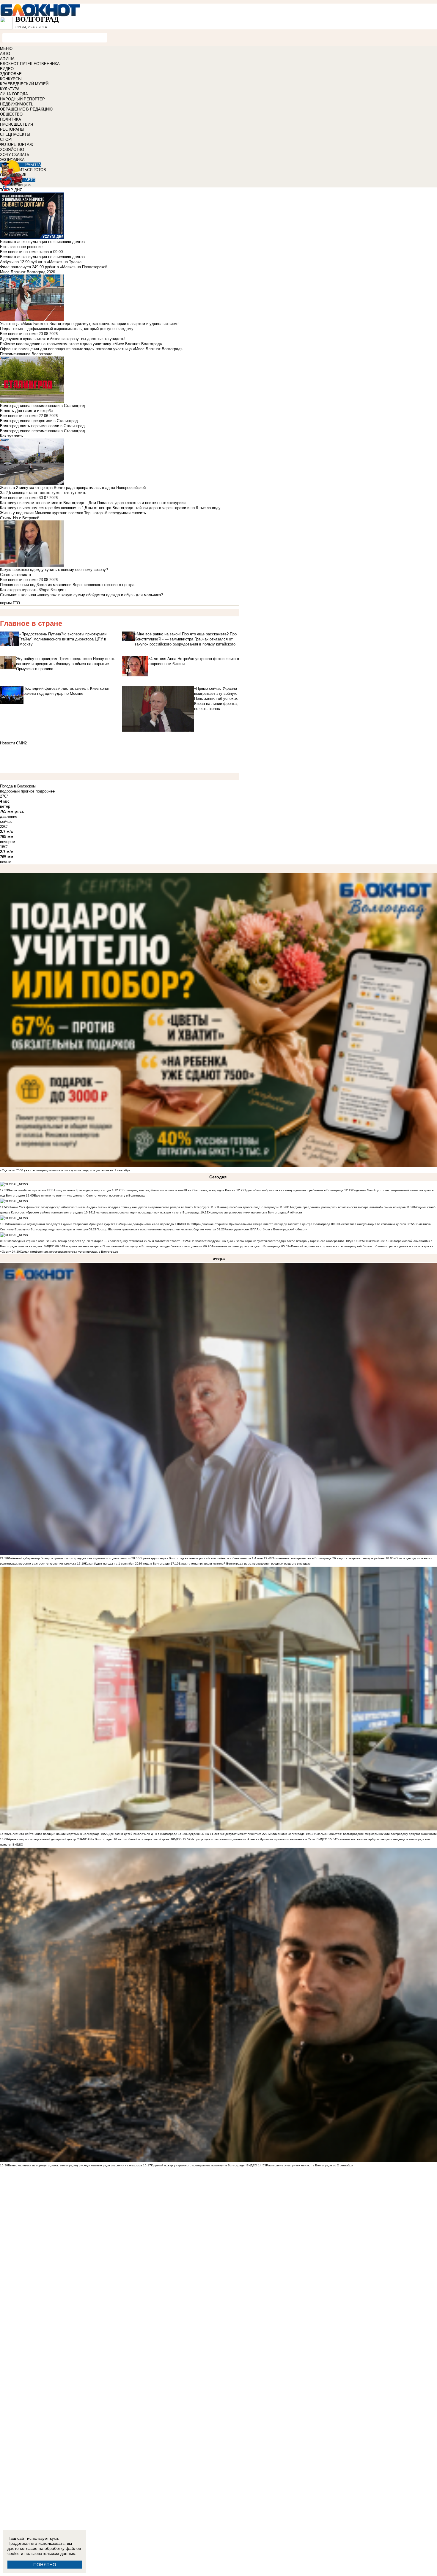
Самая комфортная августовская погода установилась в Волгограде (69, 1252)
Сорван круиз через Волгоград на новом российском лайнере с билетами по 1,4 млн (202, 1558)
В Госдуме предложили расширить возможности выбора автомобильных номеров (346, 1207)
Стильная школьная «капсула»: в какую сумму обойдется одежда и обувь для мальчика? (81, 595)
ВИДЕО (7, 69)
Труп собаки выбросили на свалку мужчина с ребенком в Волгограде (294, 1190)
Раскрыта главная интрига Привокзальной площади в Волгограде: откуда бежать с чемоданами (133, 1246)
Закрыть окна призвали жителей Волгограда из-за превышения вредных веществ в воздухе (245, 1564)
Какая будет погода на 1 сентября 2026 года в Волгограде (127, 1564)
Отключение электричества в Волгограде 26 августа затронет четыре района (328, 1558)
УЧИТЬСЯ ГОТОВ (30, 170)
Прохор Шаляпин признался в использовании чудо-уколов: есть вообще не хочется (156, 1229)
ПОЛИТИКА (11, 119)
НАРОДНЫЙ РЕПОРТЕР (22, 99)
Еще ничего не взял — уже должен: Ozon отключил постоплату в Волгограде (90, 1195)
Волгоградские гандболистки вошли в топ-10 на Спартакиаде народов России (179, 1190)
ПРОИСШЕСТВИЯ (16, 124)
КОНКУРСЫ (11, 79)
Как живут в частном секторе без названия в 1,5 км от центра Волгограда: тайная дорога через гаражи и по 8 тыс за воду (110, 508)
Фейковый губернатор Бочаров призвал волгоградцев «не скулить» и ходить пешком (69, 1558)
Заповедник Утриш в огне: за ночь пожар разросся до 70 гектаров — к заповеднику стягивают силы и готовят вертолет (94, 1241)
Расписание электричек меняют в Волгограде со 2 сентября (309, 2165)
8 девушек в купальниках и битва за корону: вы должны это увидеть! (63, 339)
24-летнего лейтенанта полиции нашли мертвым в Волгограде (54, 1834)
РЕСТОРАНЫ (12, 129)
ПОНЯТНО (45, 2565)
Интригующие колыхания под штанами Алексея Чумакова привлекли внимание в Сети (253, 1839)
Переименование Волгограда (26, 354)
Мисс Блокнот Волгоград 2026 (27, 272)
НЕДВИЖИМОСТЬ (17, 104)
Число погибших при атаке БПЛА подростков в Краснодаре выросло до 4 (61, 1190)
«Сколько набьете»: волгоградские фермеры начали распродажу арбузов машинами (375, 1834)
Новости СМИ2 (13, 743)
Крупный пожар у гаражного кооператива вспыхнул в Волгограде (198, 2165)
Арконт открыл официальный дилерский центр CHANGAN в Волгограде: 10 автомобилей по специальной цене (89, 1839)
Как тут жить (11, 436)
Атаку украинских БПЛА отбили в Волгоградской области (266, 1229)
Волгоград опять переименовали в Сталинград (42, 426)
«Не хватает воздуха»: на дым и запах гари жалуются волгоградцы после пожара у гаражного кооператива (267, 1241)
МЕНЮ (6, 49)
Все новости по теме (19, 252)
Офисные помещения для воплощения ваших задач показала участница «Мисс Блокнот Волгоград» (91, 349)
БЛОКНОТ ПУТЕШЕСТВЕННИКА (30, 64)
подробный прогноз (17, 791)
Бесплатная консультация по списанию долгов (42, 257)
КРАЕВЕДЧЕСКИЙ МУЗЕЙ (24, 84)
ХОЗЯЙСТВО (12, 150)
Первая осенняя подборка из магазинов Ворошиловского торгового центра (67, 585)
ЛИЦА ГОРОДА (14, 94)
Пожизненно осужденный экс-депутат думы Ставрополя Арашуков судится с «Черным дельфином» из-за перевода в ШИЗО (97, 1224)
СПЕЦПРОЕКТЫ (15, 134)
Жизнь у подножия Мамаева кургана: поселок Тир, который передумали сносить (73, 513)
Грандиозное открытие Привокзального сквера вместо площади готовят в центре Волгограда (263, 1224)
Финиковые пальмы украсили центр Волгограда (246, 1246)
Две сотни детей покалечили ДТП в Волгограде (143, 1834)
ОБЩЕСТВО (11, 114)
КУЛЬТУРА (10, 89)
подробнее (45, 791)
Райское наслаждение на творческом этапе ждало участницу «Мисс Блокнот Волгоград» (81, 344)
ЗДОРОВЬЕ (11, 74)
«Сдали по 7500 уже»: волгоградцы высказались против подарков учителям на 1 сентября (65, 1170)
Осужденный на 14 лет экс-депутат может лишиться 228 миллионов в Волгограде (245, 1834)
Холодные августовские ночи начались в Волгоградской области (255, 1212)
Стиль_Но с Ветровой (20, 518)
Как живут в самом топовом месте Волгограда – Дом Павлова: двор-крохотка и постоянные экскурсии (93, 503)
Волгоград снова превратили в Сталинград (39, 421)
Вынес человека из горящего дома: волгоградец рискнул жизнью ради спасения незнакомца (75, 2165)
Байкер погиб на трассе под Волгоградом (248, 1207)
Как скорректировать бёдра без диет (33, 590)
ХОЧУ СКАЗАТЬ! (15, 155)
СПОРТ (7, 139)
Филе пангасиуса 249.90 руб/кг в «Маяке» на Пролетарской (54, 267)
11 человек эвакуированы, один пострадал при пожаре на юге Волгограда (146, 1212)
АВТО (5, 54)
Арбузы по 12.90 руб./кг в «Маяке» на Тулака (41, 262)
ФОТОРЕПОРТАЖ (16, 145)
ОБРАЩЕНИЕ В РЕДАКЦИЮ (26, 109)
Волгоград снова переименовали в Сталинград (43, 431)
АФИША (7, 59)
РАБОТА (33, 165)
